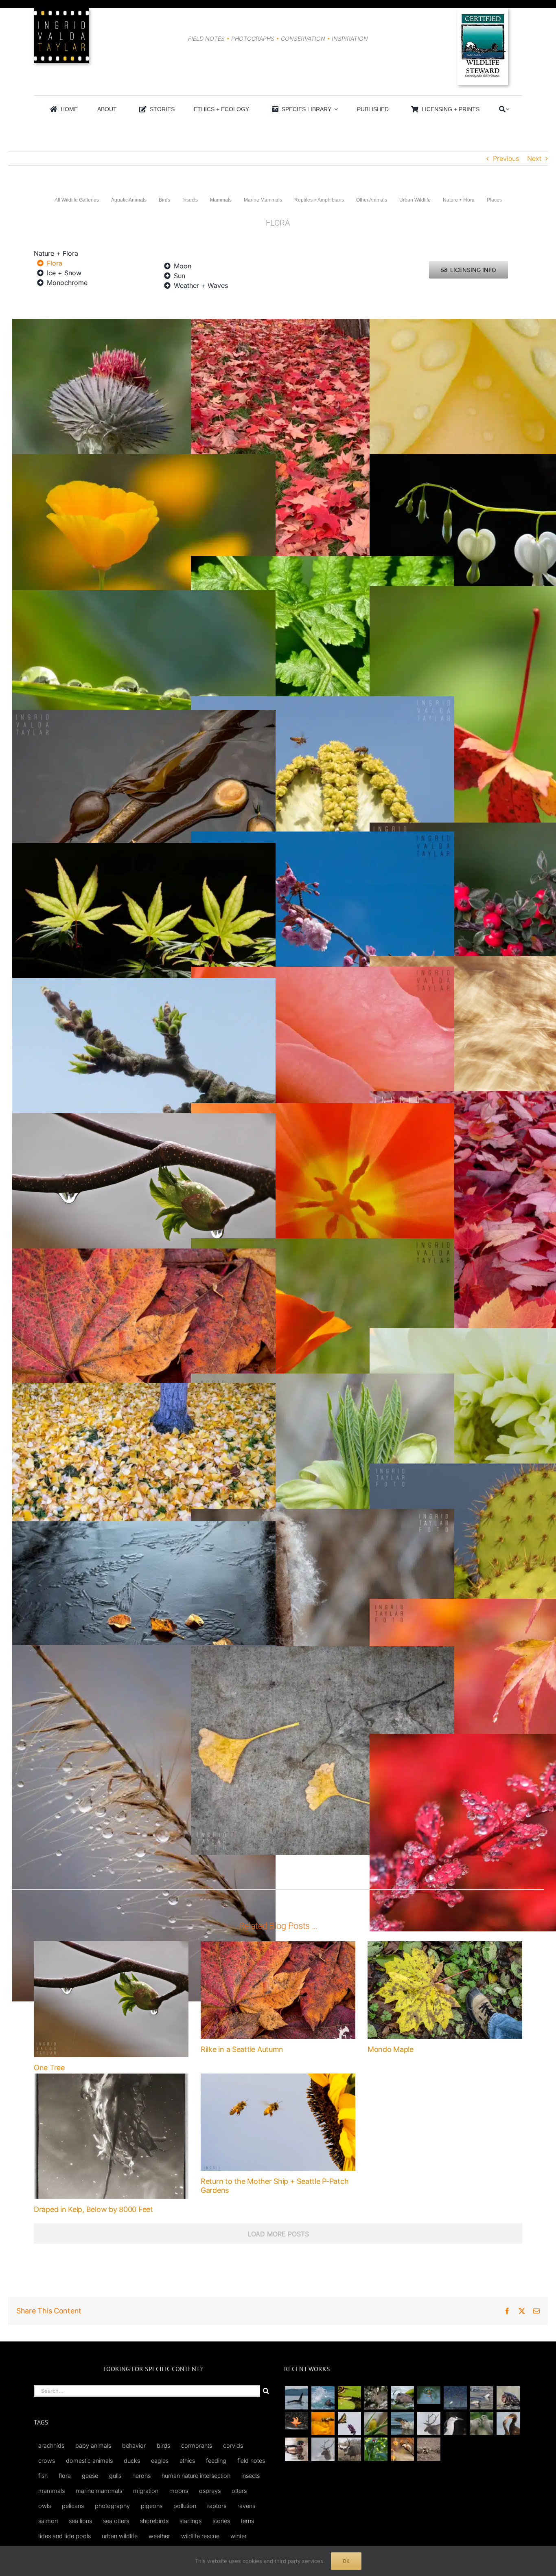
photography (112, 2506)
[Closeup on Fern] (323, 561)
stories (221, 2521)
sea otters (116, 2521)
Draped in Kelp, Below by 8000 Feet (93, 2209)
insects (251, 2476)
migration (146, 2491)
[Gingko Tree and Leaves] (144, 1388)
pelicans (73, 2506)
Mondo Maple (391, 2049)
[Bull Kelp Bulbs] (144, 715)
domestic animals (89, 2461)
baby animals (93, 2445)
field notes (251, 2461)
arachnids (51, 2445)
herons (141, 2476)
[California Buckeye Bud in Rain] (144, 1118)
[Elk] (323, 2449)
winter (239, 2536)
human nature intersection (196, 2476)
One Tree (49, 2068)
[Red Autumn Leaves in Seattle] (323, 324)
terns (247, 2521)
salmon (48, 2521)
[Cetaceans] (296, 2398)
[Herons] (455, 2424)
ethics (187, 2461)
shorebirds (154, 2521)
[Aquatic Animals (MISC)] (296, 2421)
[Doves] (482, 2424)
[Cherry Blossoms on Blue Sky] (323, 836)
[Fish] (482, 2398)
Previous (506, 158)
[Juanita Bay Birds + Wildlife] (402, 2398)
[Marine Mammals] (402, 2424)
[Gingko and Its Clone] (323, 1651)
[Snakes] (349, 2398)
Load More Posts (278, 2234)
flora (65, 2476)
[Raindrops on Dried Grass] (144, 1650)
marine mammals (99, 2491)
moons (179, 2491)
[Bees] (323, 2424)
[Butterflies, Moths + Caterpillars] (349, 2424)
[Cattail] (323, 1514)
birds (163, 2445)
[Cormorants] (508, 2424)
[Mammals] (429, 2424)
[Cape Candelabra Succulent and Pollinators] (323, 701)
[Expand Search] (507, 109)
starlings (190, 2521)
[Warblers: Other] (376, 2424)
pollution (185, 2506)
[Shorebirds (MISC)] (455, 2398)
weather (159, 2536)
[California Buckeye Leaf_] (323, 1378)
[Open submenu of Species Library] (335, 109)
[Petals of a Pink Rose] (323, 972)
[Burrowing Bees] (429, 2449)
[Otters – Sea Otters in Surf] (323, 2398)
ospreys (210, 2491)
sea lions (80, 2521)
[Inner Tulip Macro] (323, 1108)
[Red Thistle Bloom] (144, 324)
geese (90, 2476)
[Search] (502, 109)
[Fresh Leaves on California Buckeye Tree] (144, 983)
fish (43, 2476)
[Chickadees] (402, 2449)
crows (47, 2461)
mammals (51, 2491)
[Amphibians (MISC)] (429, 2395)
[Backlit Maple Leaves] (144, 848)
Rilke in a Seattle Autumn (242, 2049)
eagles (160, 2461)
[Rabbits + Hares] (376, 2398)
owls (45, 2506)
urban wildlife (120, 2536)
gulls (115, 2476)
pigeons (152, 2506)
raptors (217, 2506)
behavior (134, 2445)
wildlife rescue (200, 2536)
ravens (246, 2506)
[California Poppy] (144, 459)
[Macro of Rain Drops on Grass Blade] (144, 595)
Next (534, 158)
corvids (233, 2445)
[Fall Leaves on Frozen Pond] (144, 1526)
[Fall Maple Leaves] (144, 1253)
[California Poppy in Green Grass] (323, 1243)
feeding (216, 2461)
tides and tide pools (65, 2536)
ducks (132, 2461)
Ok (346, 2561)
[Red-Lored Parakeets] (376, 2449)
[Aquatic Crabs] (508, 2398)
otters (239, 2491)
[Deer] (349, 2449)
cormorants (197, 2445)
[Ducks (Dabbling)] (296, 2449)
